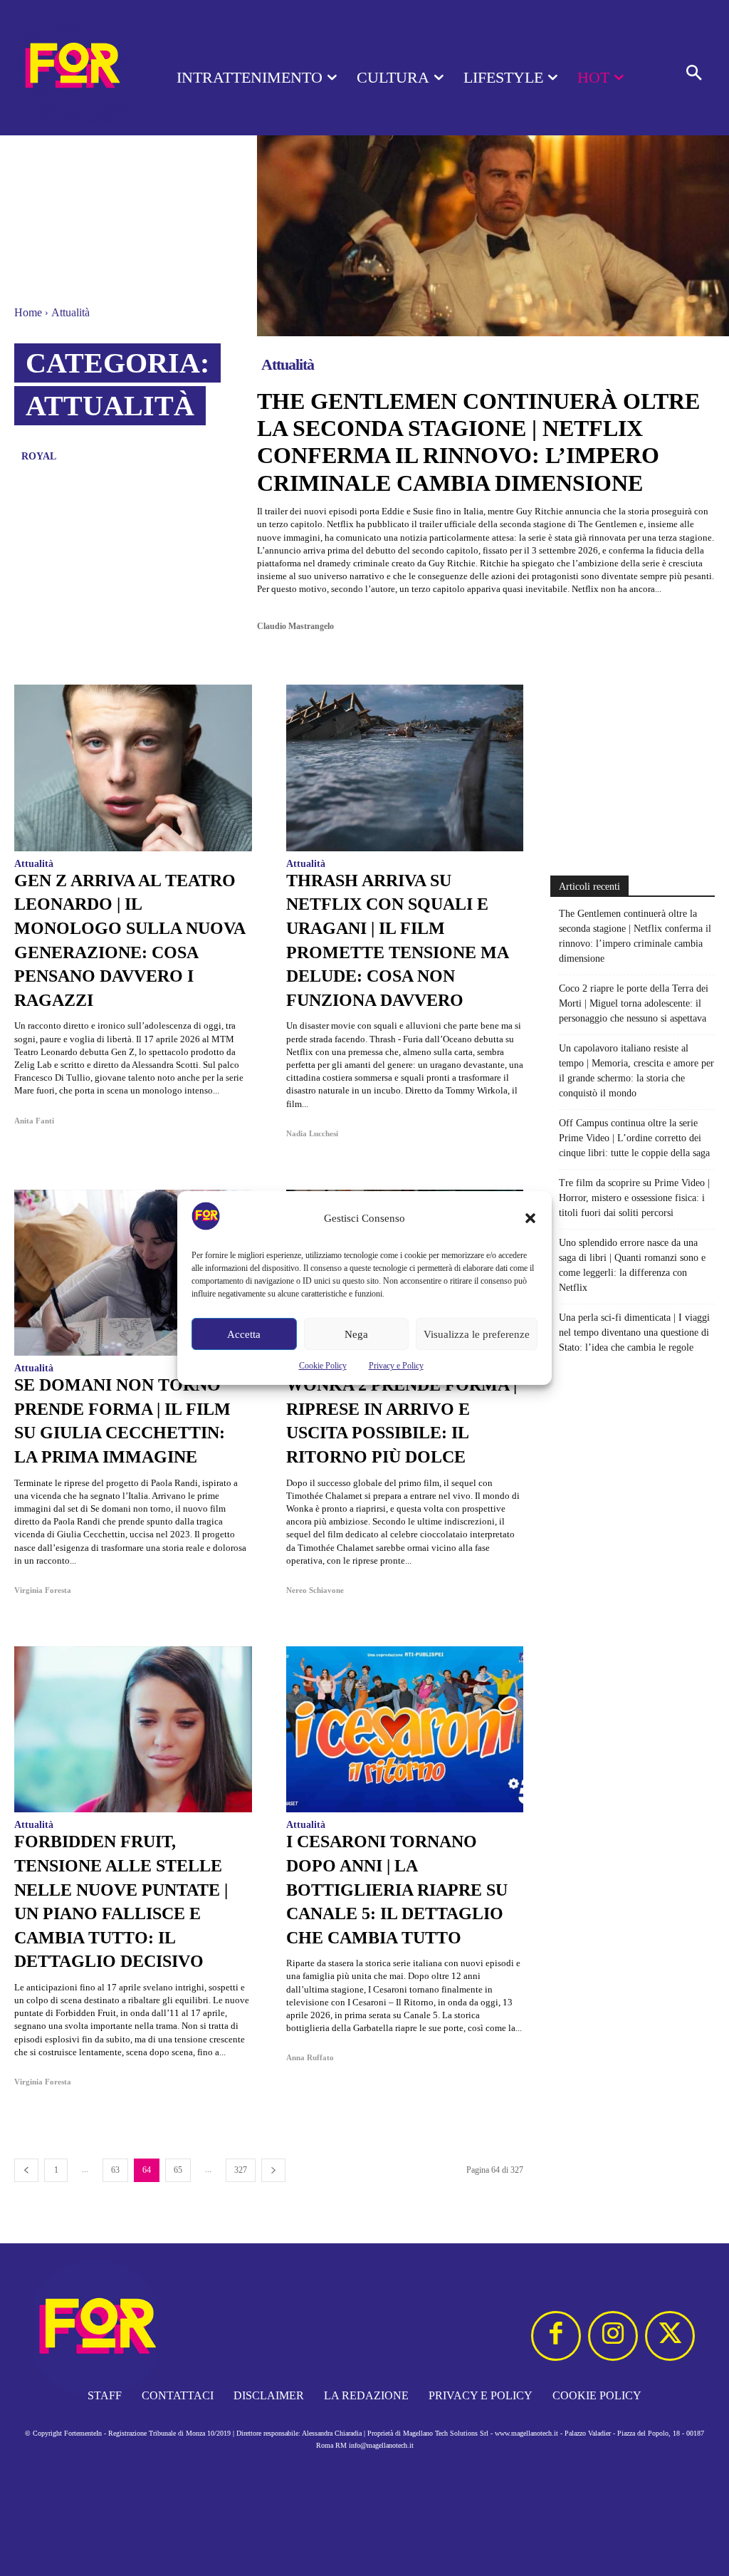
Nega (356, 1334)
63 (115, 2170)
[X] (670, 2336)
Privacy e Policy (396, 1366)
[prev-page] (26, 2170)
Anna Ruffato (310, 2057)
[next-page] (273, 2170)
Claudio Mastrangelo (295, 626)
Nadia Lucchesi (312, 1133)
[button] (530, 1218)
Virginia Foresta (43, 1590)
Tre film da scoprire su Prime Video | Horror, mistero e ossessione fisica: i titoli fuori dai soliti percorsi (634, 1198)
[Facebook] (556, 2336)
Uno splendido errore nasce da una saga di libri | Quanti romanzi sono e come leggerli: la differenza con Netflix (632, 1265)
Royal (39, 456)
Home (28, 312)
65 (178, 2170)
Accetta (244, 1334)
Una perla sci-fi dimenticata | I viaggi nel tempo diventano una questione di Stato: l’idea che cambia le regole (634, 1333)
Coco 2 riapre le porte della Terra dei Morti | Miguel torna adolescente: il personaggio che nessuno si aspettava (634, 1003)
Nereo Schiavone (315, 1590)
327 (241, 2170)
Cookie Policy (323, 1366)
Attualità (288, 364)
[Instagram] (613, 2336)
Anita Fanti (34, 1121)
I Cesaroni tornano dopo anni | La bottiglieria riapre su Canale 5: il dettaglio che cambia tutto (397, 1889)
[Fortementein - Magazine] (71, 68)
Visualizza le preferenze (477, 1334)
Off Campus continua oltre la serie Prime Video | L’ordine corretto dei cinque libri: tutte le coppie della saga (634, 1138)
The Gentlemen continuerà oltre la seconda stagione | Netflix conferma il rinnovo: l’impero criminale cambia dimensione (478, 442)
